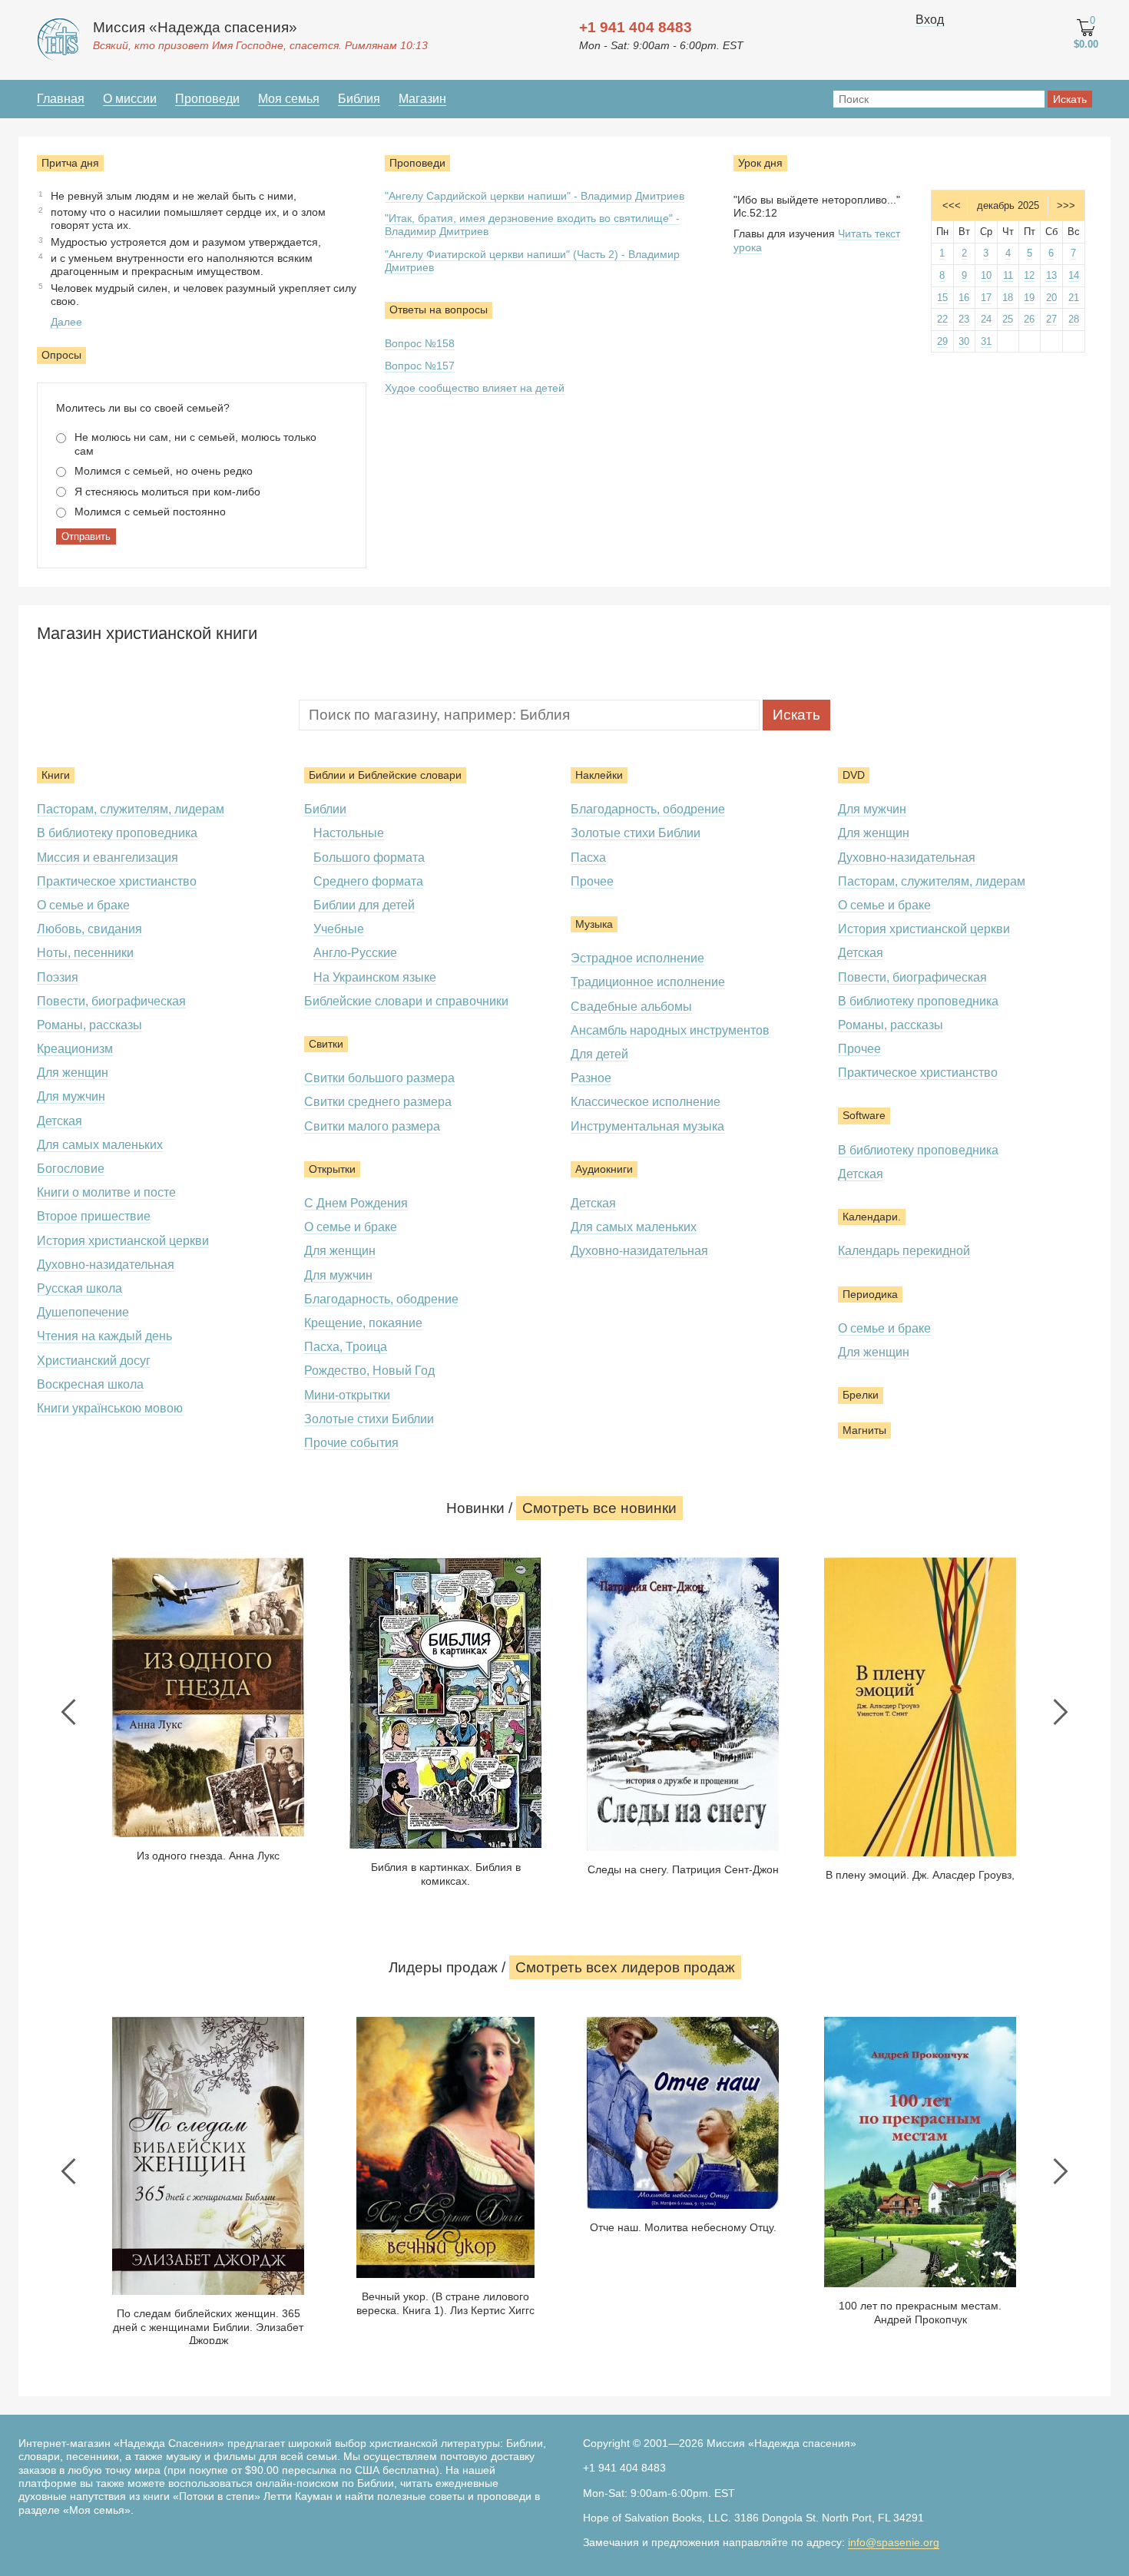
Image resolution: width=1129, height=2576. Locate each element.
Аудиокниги (604, 1169)
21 (1074, 298)
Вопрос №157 (420, 366)
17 (986, 298)
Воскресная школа (90, 1384)
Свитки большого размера (379, 1078)
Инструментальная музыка (647, 1126)
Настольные (349, 833)
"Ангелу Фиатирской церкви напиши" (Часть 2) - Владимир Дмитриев (532, 261)
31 (986, 341)
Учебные (339, 929)
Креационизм (75, 1049)
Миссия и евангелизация (108, 858)
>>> (1066, 205)
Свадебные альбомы (631, 1007)
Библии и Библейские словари (385, 775)
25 (1008, 319)
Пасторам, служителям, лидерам (131, 809)
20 (1051, 298)
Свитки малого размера (372, 1126)
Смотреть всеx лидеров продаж (625, 1967)
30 (964, 341)
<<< (952, 205)
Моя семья (289, 99)
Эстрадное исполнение (637, 958)
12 (1029, 275)
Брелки (861, 1395)
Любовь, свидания (89, 929)
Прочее (592, 881)
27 (1051, 319)
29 (942, 341)
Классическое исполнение (646, 1102)
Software (864, 1115)
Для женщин (73, 1073)
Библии (325, 809)
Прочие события (351, 1443)
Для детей (599, 1054)
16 (964, 298)
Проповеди (207, 99)
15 (942, 298)
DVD (854, 775)
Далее (66, 322)
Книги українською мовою (110, 1408)
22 (942, 319)
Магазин (422, 99)
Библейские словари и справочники (406, 1001)
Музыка (594, 924)
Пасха (588, 858)
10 (986, 275)
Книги (56, 775)
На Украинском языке (375, 977)
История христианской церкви (123, 1241)
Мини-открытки (347, 1395)
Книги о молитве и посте (106, 1192)
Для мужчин (71, 1096)
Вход (930, 20)
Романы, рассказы (89, 1025)
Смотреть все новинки (599, 1508)
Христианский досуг (94, 1361)
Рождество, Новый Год (369, 1371)
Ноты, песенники (85, 953)
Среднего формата (368, 881)
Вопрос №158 (420, 343)
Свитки (326, 1044)
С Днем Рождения (356, 1203)
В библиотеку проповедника (117, 833)
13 (1051, 275)
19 (1029, 298)
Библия (359, 99)
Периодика (870, 1294)
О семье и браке (83, 905)
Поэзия (58, 977)
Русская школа (79, 1288)
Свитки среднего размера (378, 1102)
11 (1008, 275)
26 (1029, 319)
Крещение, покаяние (363, 1323)
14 (1074, 275)
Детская (60, 1121)
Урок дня (760, 163)
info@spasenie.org (894, 2542)
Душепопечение (83, 1312)
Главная (61, 99)
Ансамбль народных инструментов (670, 1030)
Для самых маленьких (100, 1145)
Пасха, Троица (346, 1347)
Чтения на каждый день (104, 1336)
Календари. (872, 1217)
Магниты (864, 1430)
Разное (591, 1078)
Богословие (71, 1169)
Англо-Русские (355, 953)
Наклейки (599, 775)
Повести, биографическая (111, 1001)
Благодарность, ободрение (381, 1299)
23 (964, 319)
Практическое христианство (117, 881)
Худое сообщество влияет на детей (475, 388)
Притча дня (70, 163)
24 (986, 319)
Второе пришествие (94, 1216)
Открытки (332, 1169)
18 (1008, 298)
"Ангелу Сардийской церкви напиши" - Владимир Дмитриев (535, 196)
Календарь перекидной (904, 1251)
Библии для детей (364, 905)
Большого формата (369, 858)
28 (1074, 319)
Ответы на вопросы (439, 310)
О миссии (130, 99)
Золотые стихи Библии (369, 1419)
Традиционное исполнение (648, 982)
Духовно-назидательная (106, 1265)
